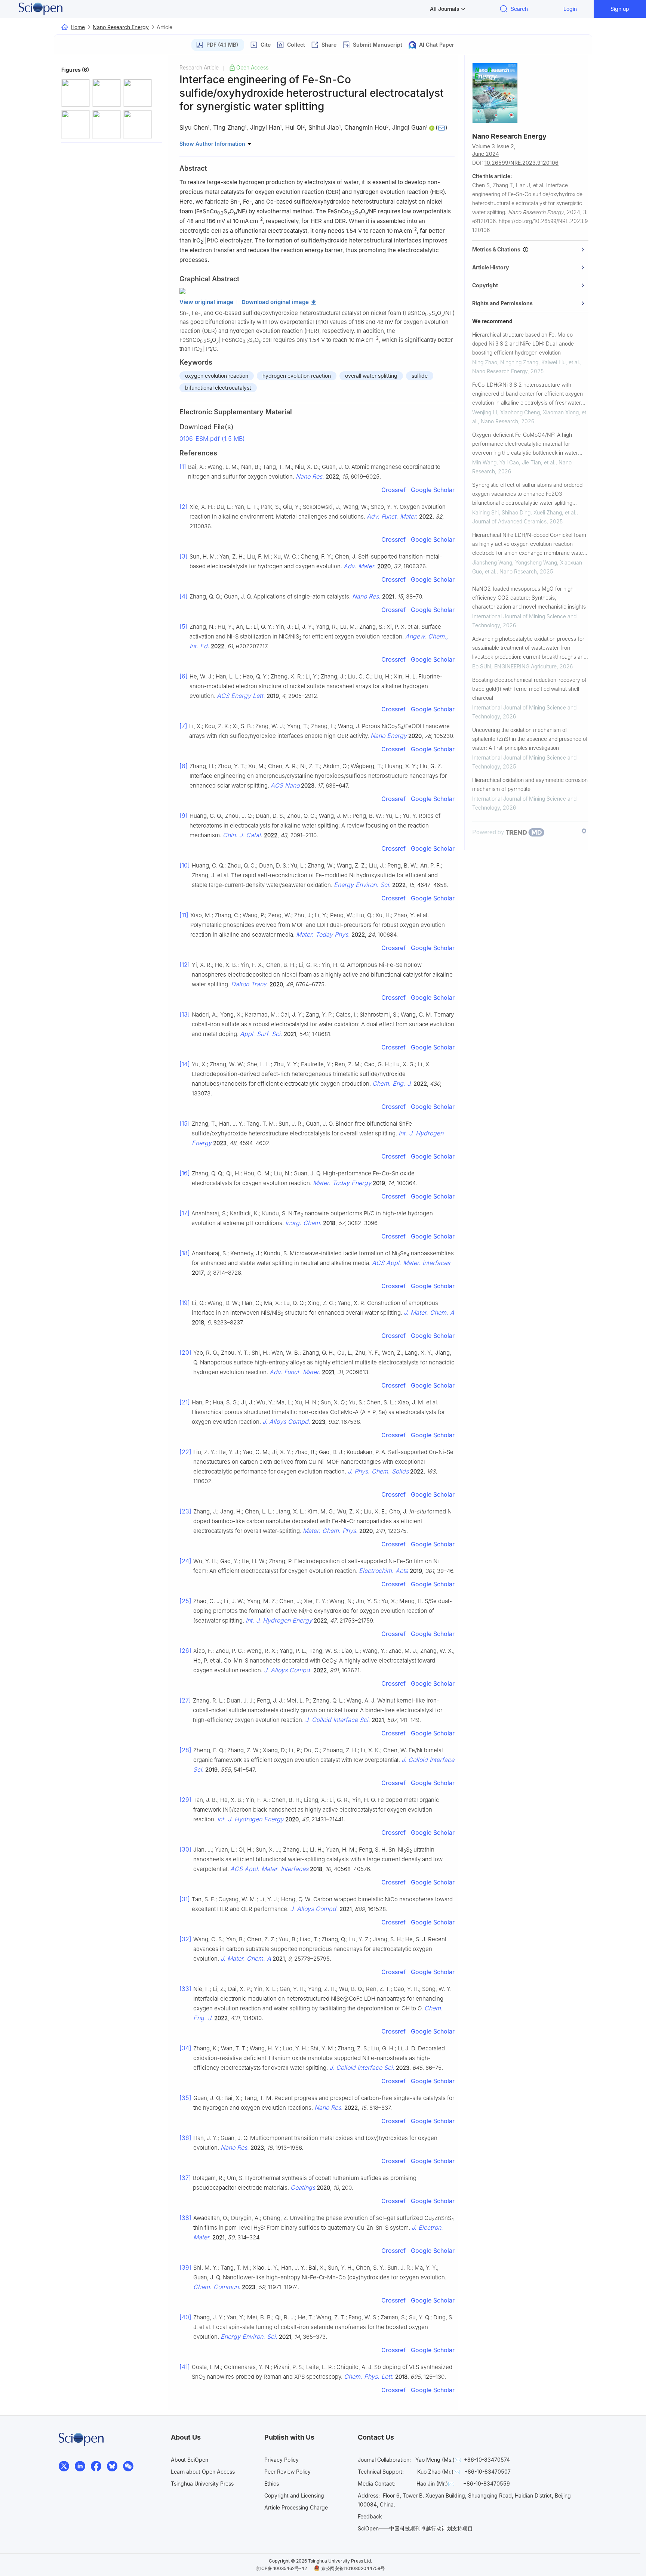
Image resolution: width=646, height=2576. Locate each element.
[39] (185, 2267)
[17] (184, 1213)
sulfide (420, 376)
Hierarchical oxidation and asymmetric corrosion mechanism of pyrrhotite (530, 784)
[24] (185, 1561)
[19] (185, 1303)
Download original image (275, 302)
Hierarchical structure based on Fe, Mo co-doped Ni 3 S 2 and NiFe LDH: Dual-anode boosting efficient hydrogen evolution (524, 344)
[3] (184, 556)
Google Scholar (433, 490)
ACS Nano (285, 785)
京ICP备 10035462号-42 (281, 2568)
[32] (185, 1939)
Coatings (303, 2187)
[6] (184, 676)
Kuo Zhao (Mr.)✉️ (439, 2472)
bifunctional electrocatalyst (218, 388)
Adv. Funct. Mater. (392, 516)
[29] (185, 1800)
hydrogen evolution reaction (297, 376)
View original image (206, 302)
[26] (185, 1651)
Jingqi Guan (409, 127)
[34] (185, 2048)
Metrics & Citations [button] (497, 249)
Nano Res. (310, 476)
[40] (185, 2317)
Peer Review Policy (287, 2472)
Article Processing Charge (296, 2507)
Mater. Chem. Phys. (330, 1531)
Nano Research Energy (121, 27)
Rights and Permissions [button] (502, 303)
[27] (185, 1700)
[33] (185, 1989)
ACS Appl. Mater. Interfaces (411, 1263)
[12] (185, 965)
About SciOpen (190, 2460)
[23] (185, 1511)
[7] (183, 726)
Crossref (393, 490)
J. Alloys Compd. (286, 1422)
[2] (184, 507)
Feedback (370, 2516)
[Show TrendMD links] (584, 831)
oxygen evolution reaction (217, 376)
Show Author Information (213, 144)
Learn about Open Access (203, 2472)
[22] (185, 1452)
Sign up (620, 9)
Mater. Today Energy (342, 1183)
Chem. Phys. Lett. (369, 2376)
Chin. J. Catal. (243, 835)
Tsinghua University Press (202, 2484)
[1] (183, 467)
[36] (185, 2138)
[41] (185, 2367)
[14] (185, 1064)
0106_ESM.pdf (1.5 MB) (212, 439)
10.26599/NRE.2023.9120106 (522, 163)
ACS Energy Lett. (241, 696)
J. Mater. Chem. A (429, 1312)
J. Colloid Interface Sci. (338, 1720)
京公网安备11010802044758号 (353, 2568)
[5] (184, 627)
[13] (185, 1014)
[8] (184, 766)
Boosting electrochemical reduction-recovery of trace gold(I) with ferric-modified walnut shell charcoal (529, 689)
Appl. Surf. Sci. (261, 1034)
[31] (185, 1899)
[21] (185, 1402)
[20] (185, 1352)
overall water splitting (371, 376)
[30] (185, 1849)
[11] (184, 915)
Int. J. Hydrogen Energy (279, 1620)
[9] (184, 816)
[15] (185, 1123)
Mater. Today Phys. (323, 934)
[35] (185, 2098)
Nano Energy (389, 736)
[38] (185, 2218)
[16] (185, 1173)
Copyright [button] (485, 285)
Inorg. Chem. (303, 1223)
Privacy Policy (282, 2460)
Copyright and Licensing (294, 2495)
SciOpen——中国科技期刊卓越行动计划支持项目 (415, 2528)
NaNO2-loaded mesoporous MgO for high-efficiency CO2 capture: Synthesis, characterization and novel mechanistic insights (529, 598)
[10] (185, 865)
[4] (184, 596)
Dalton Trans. (250, 984)
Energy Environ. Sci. (362, 885)
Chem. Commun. (217, 2287)
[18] (185, 1253)
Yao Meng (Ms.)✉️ (438, 2460)
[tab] (530, 250)
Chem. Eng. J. (392, 1083)
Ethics (272, 2484)
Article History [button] (490, 267)
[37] (185, 2178)
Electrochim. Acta (384, 1571)
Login (570, 9)
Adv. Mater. (360, 566)
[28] (185, 1750)
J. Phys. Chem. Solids (378, 1471)
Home (78, 27)
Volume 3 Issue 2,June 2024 (494, 150)
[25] (185, 1601)
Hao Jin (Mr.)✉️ (435, 2484)
